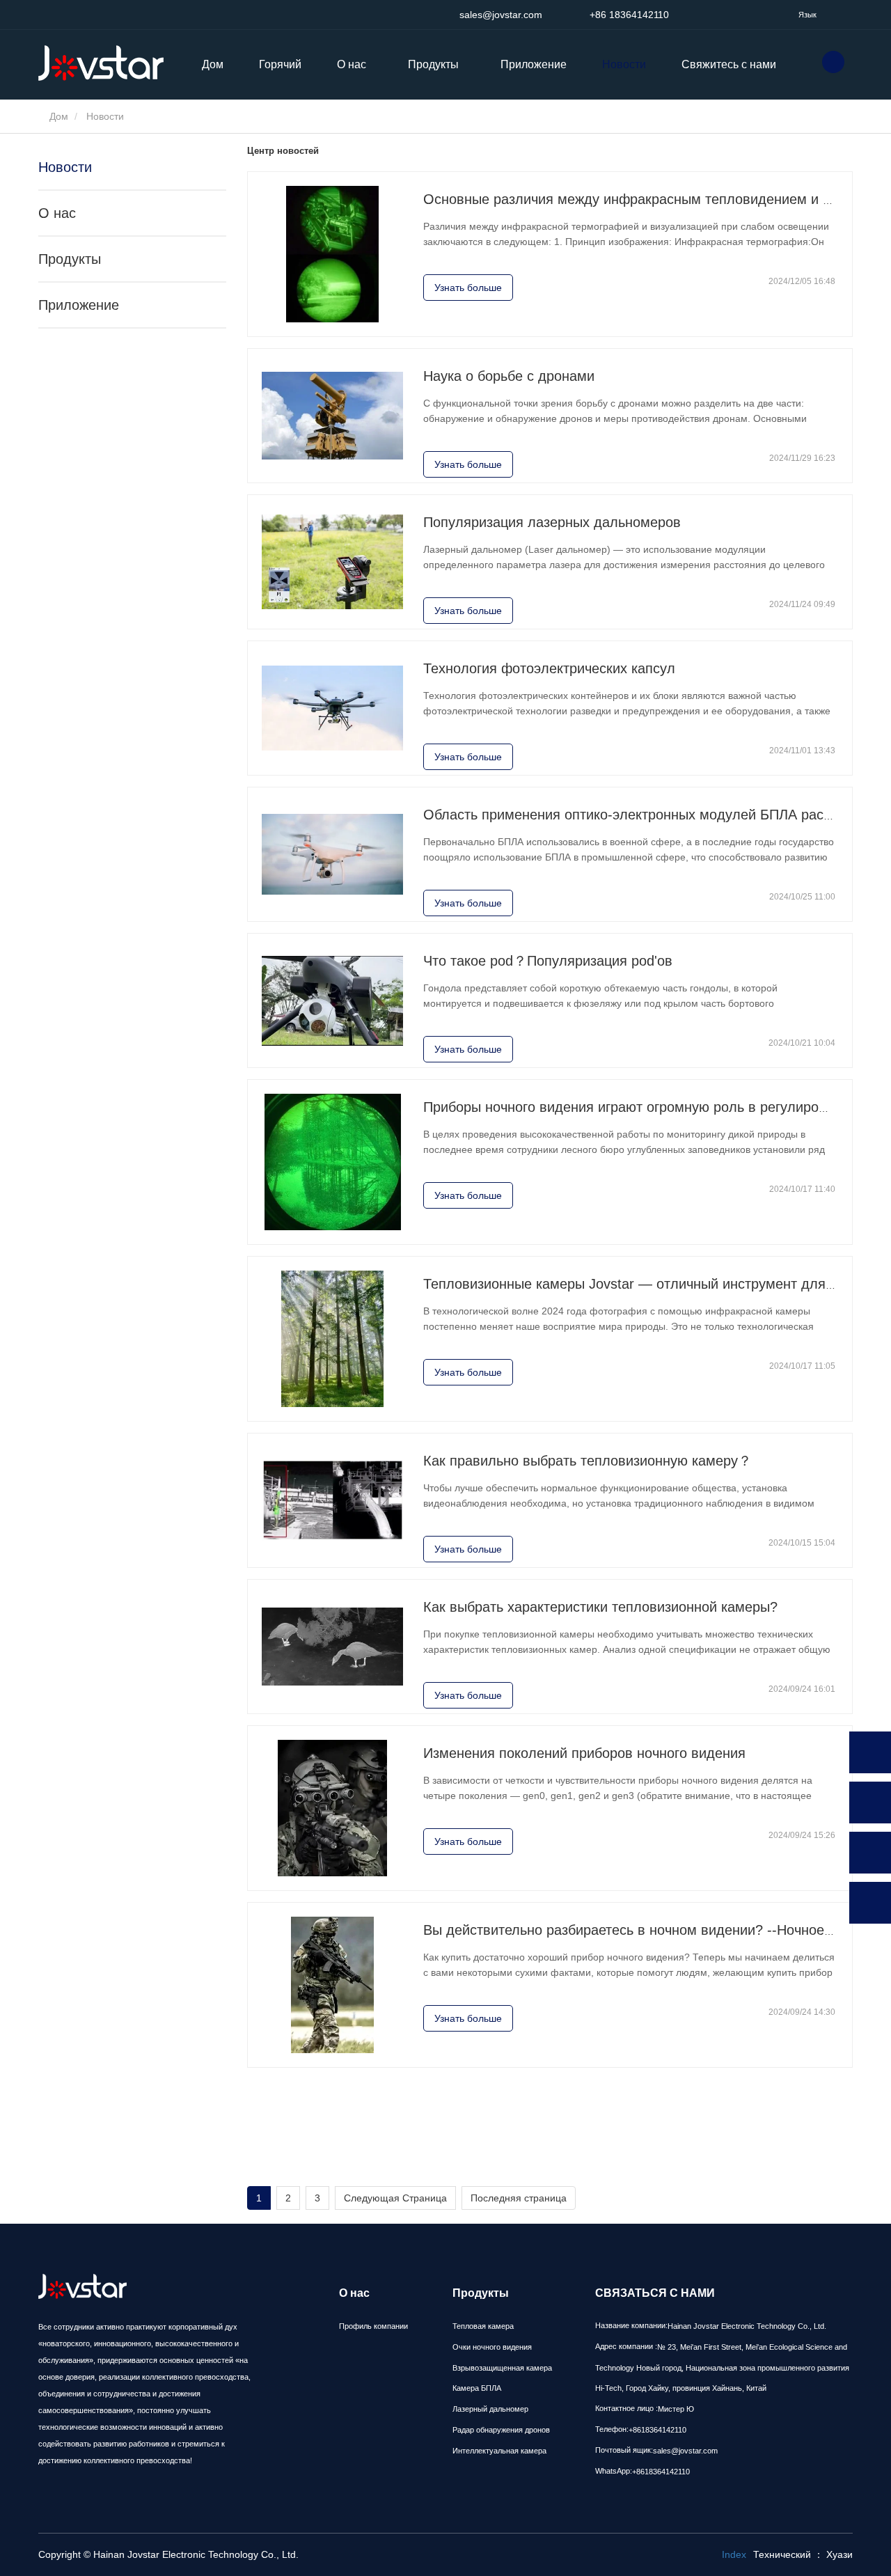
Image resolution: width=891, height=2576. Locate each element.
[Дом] (108, 63)
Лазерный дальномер (490, 2409)
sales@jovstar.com (499, 15)
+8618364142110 (657, 2430)
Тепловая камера (483, 2326)
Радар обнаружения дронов (501, 2430)
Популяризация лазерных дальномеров (552, 522)
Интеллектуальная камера (499, 2451)
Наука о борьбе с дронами (509, 376)
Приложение (534, 64)
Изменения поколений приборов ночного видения (584, 1753)
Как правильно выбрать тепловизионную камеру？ (588, 1461)
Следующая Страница (395, 2198)
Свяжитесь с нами (729, 64)
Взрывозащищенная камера (502, 2368)
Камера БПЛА (477, 2388)
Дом (213, 64)
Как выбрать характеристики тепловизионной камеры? (600, 1607)
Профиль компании (373, 2326)
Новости (624, 64)
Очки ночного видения (492, 2347)
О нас (57, 213)
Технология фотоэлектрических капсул (549, 668)
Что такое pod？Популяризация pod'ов (548, 961)
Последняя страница (519, 2198)
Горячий (280, 64)
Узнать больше (468, 288)
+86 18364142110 (628, 15)
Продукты (70, 259)
